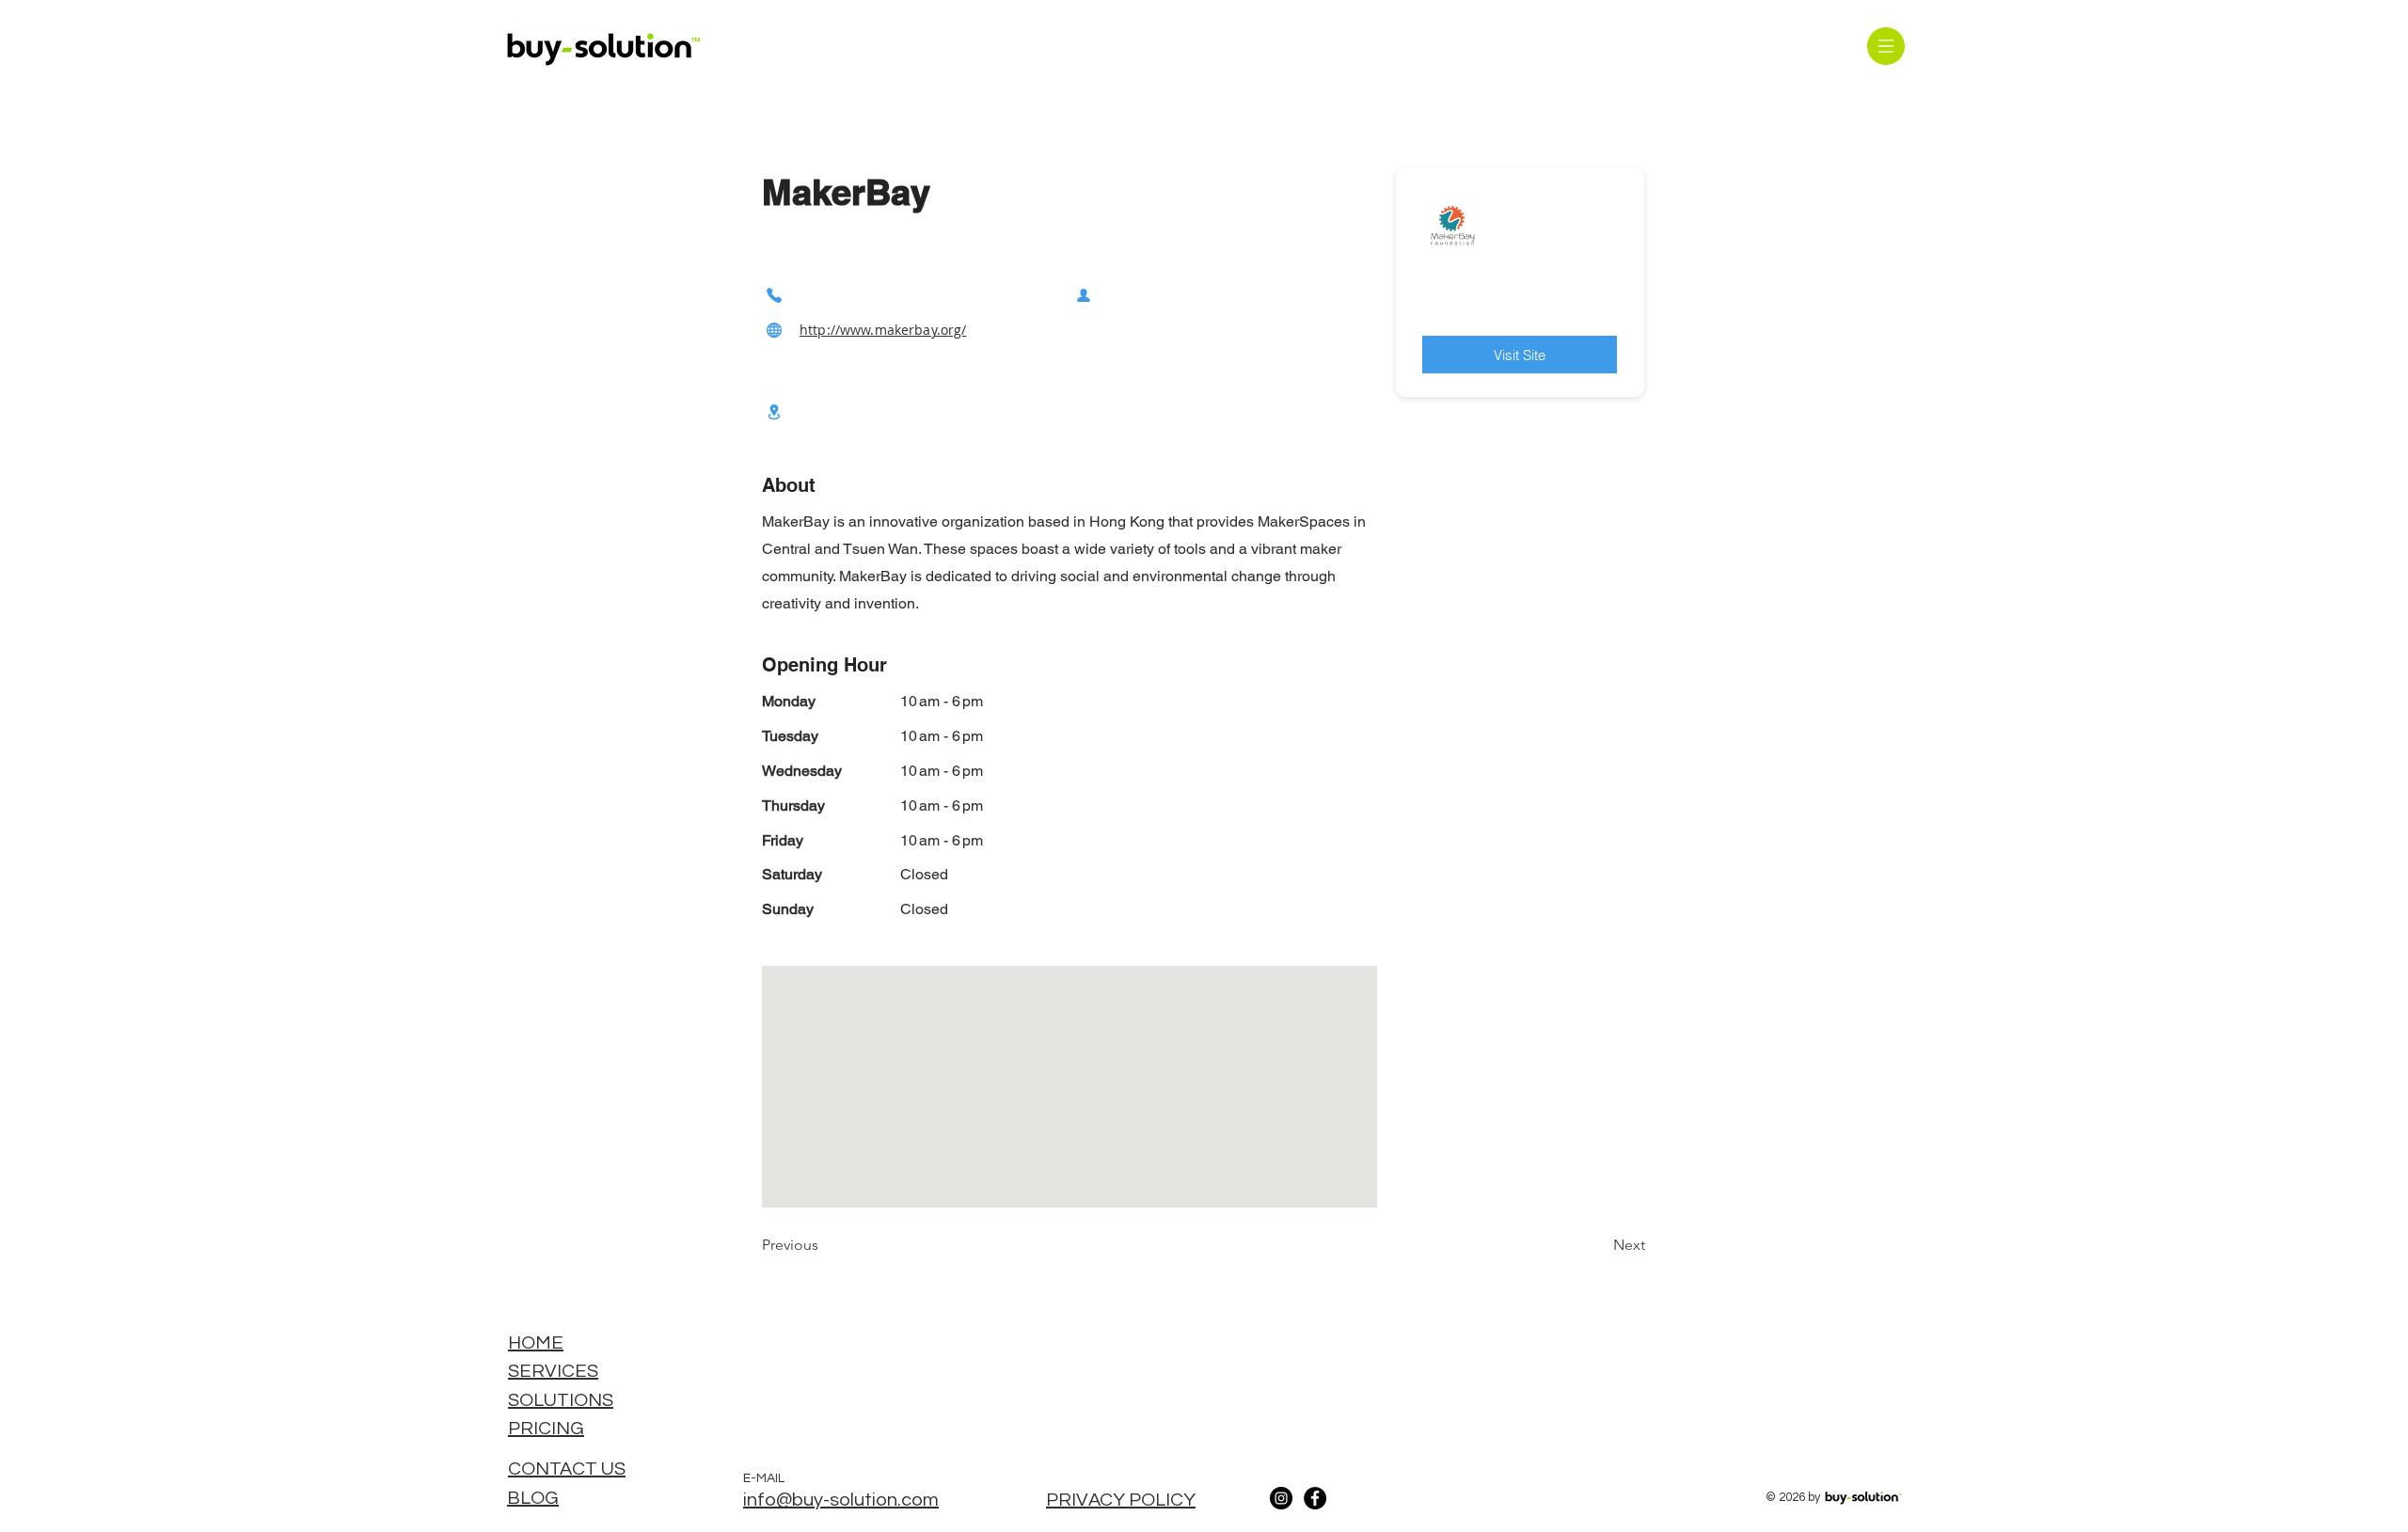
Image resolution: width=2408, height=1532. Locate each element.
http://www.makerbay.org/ (883, 330)
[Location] (774, 411)
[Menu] (1885, 46)
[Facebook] (1315, 1498)
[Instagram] (1281, 1498)
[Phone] (774, 295)
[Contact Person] (1084, 295)
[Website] (774, 330)
